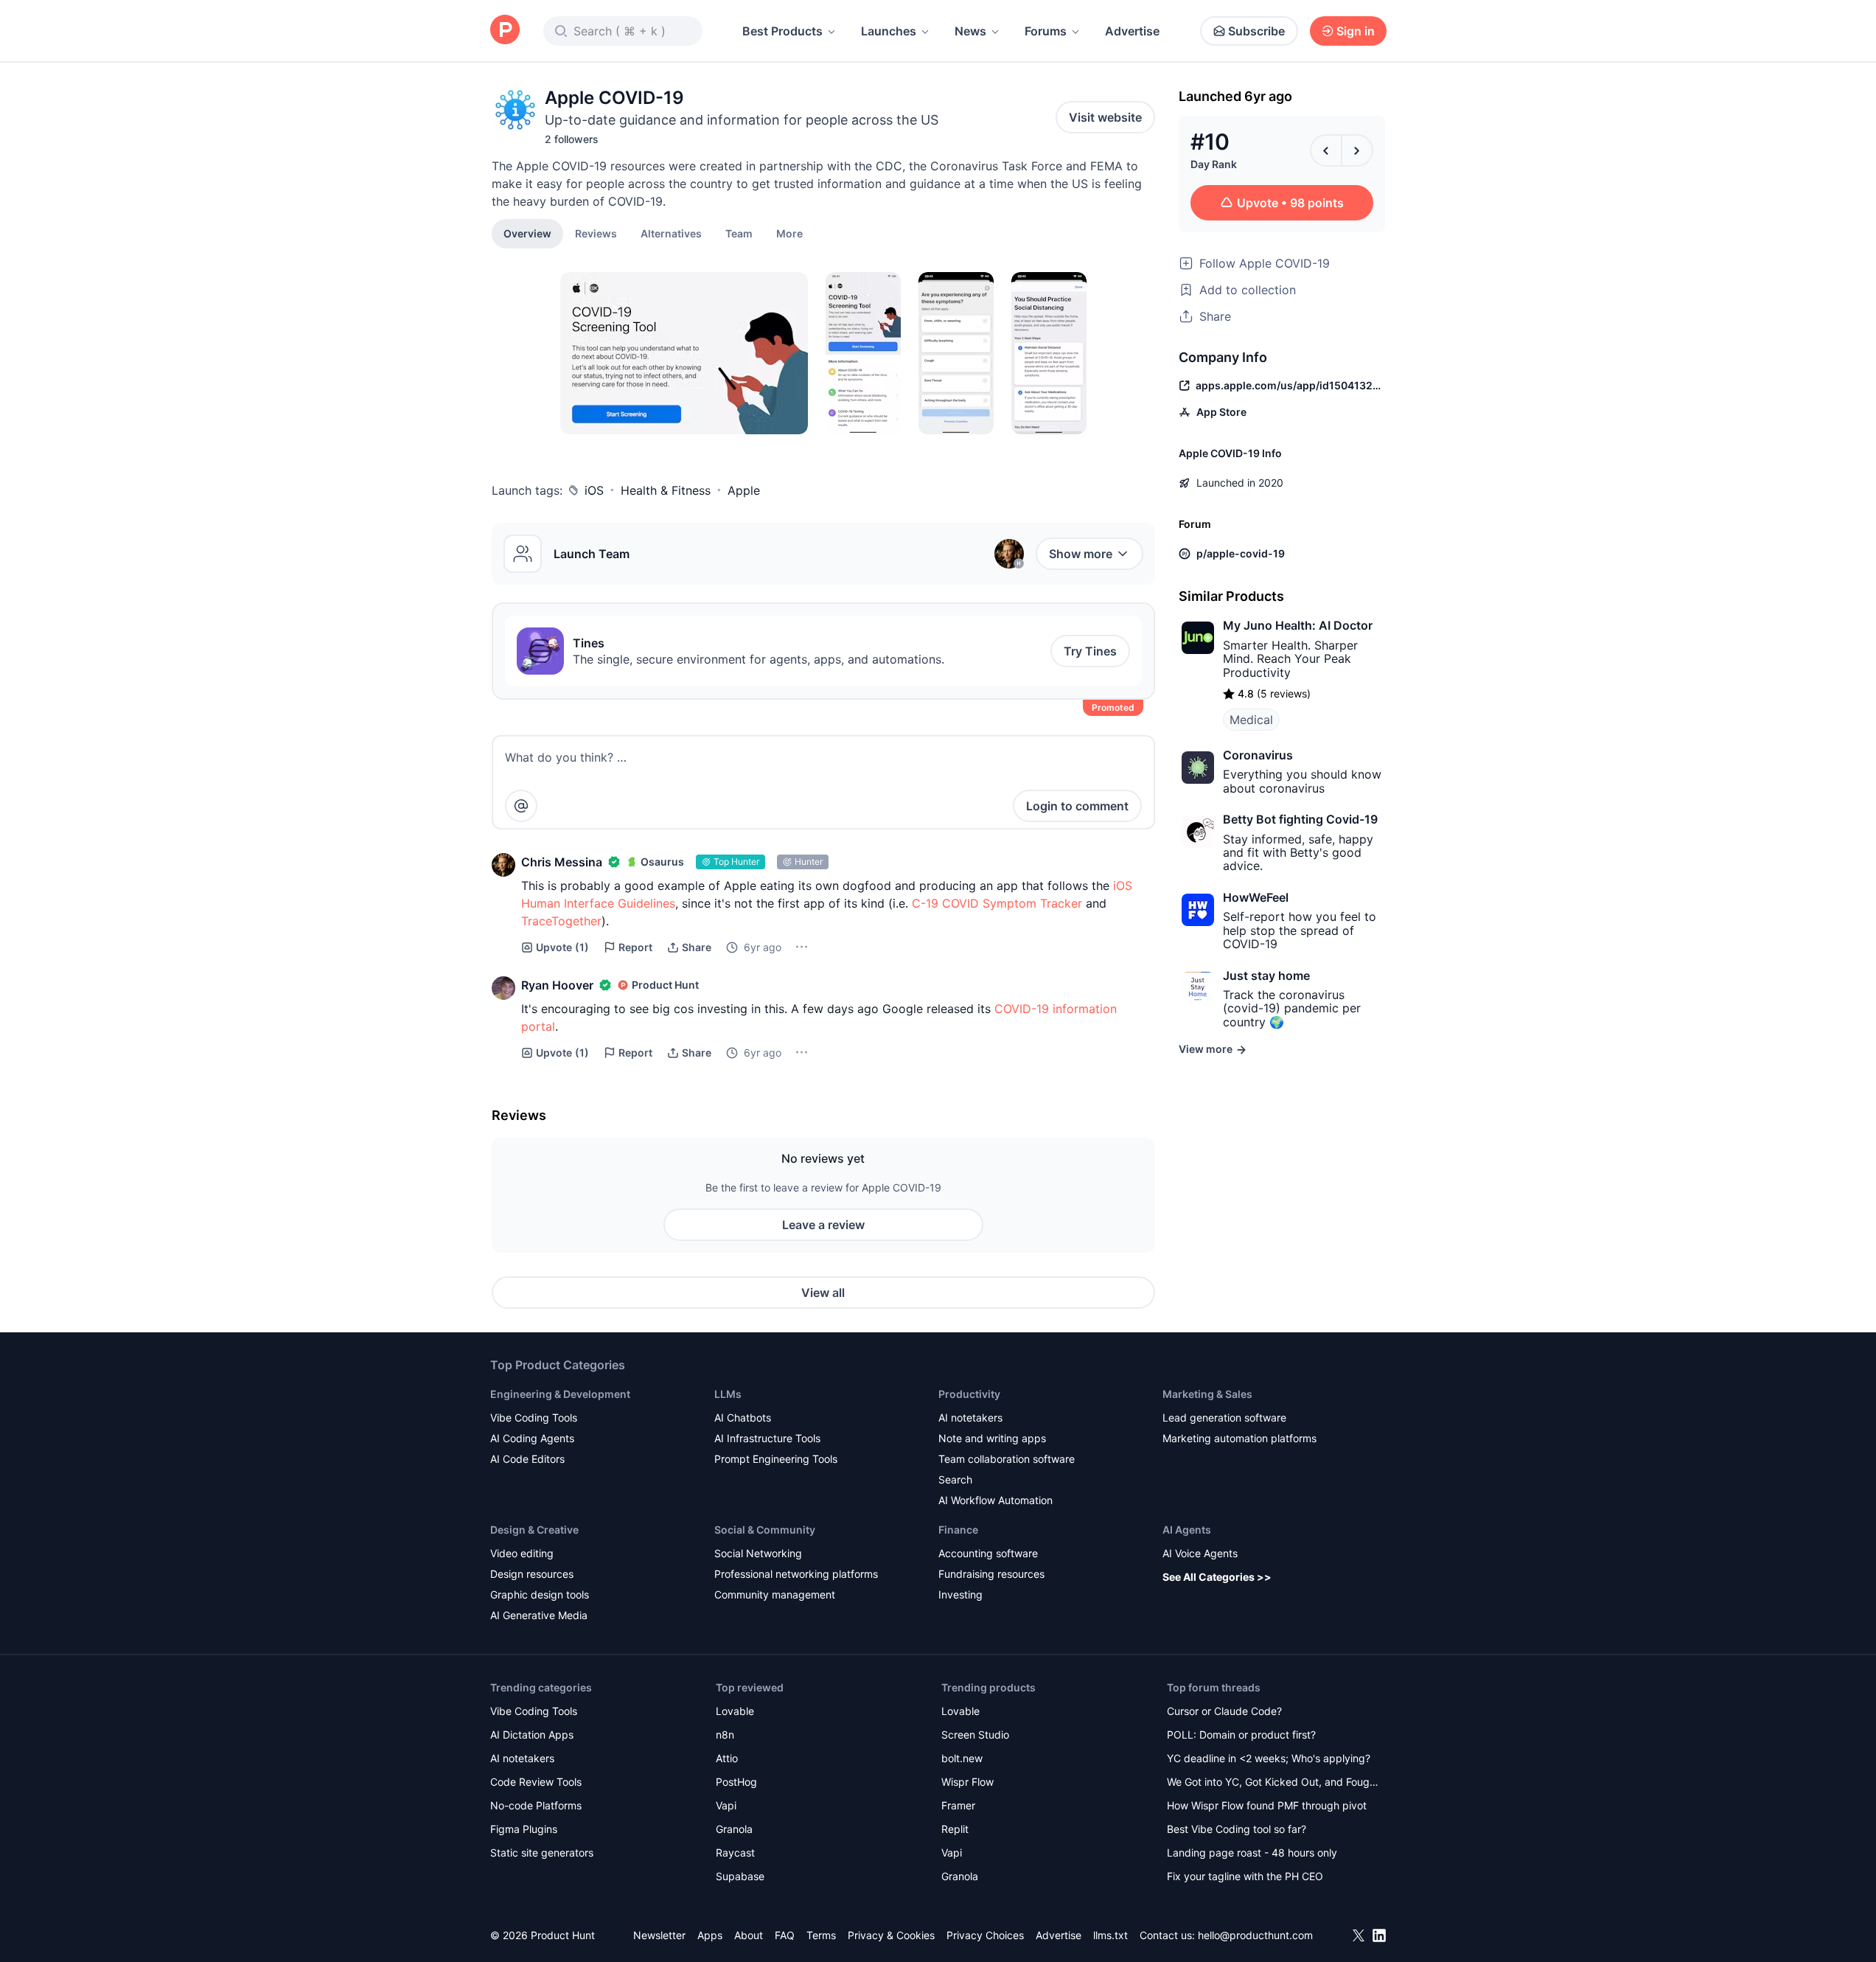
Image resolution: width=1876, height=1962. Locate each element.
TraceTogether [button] (561, 921)
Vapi (726, 1805)
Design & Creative (534, 1530)
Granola (734, 1829)
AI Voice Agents (1200, 1553)
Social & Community (765, 1530)
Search (955, 1479)
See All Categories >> (1217, 1577)
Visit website (1105, 117)
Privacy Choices (985, 1935)
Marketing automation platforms (1239, 1438)
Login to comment (1077, 806)
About (749, 1935)
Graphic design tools (540, 1594)
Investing (960, 1594)
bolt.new (962, 1758)
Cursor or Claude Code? (1224, 1711)
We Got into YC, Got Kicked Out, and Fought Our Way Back (1273, 1783)
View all (823, 1293)
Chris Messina (562, 862)
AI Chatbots (743, 1417)
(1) (562, 947)
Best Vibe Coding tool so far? (1237, 1829)
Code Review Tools (536, 1782)
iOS (594, 490)
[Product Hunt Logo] (505, 31)
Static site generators (542, 1853)
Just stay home (1266, 975)
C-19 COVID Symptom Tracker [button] (997, 903)
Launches (889, 31)
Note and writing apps (992, 1438)
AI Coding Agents (532, 1438)
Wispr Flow (967, 1782)
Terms (821, 1935)
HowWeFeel (1256, 897)
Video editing (522, 1553)
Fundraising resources (991, 1574)
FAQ (785, 1935)
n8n (725, 1735)
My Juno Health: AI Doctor (1298, 625)
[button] (789, 233)
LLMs (728, 1394)
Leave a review (823, 1225)
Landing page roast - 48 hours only (1252, 1853)
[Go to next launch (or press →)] (1357, 150)
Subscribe (1256, 31)
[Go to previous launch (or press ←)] (1326, 150)
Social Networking (758, 1553)
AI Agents (1187, 1530)
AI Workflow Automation (995, 1500)
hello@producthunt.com (1255, 1935)
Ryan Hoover (557, 985)
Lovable (735, 1711)
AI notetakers (970, 1417)
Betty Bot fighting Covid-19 (1300, 819)
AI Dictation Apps (532, 1735)
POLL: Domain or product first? (1241, 1735)
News (970, 31)
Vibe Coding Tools (534, 1417)
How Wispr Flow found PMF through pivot (1267, 1805)
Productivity (969, 1394)
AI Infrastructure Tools (767, 1438)
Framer (958, 1805)
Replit (955, 1829)
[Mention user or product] (521, 806)
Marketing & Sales (1207, 1394)
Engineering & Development (560, 1394)
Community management (775, 1594)
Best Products (782, 31)
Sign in (1356, 31)
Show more (1081, 554)
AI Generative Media (539, 1615)
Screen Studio (975, 1735)
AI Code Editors (527, 1459)
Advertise (1132, 31)
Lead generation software (1224, 1417)
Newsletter (659, 1935)
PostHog (736, 1782)
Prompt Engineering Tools (776, 1459)
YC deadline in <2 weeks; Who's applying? (1269, 1758)
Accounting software (988, 1553)
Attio (727, 1758)
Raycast (735, 1853)
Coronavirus (1258, 755)
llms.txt (1110, 1935)
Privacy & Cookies (891, 1935)
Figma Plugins (524, 1829)
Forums (1046, 31)
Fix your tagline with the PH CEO (1245, 1876)
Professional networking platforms (796, 1574)
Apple (744, 490)
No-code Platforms (536, 1805)
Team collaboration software (1007, 1459)
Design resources (532, 1574)
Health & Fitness (666, 490)
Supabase (740, 1876)
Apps (710, 1935)
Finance (958, 1530)
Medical (1251, 720)
